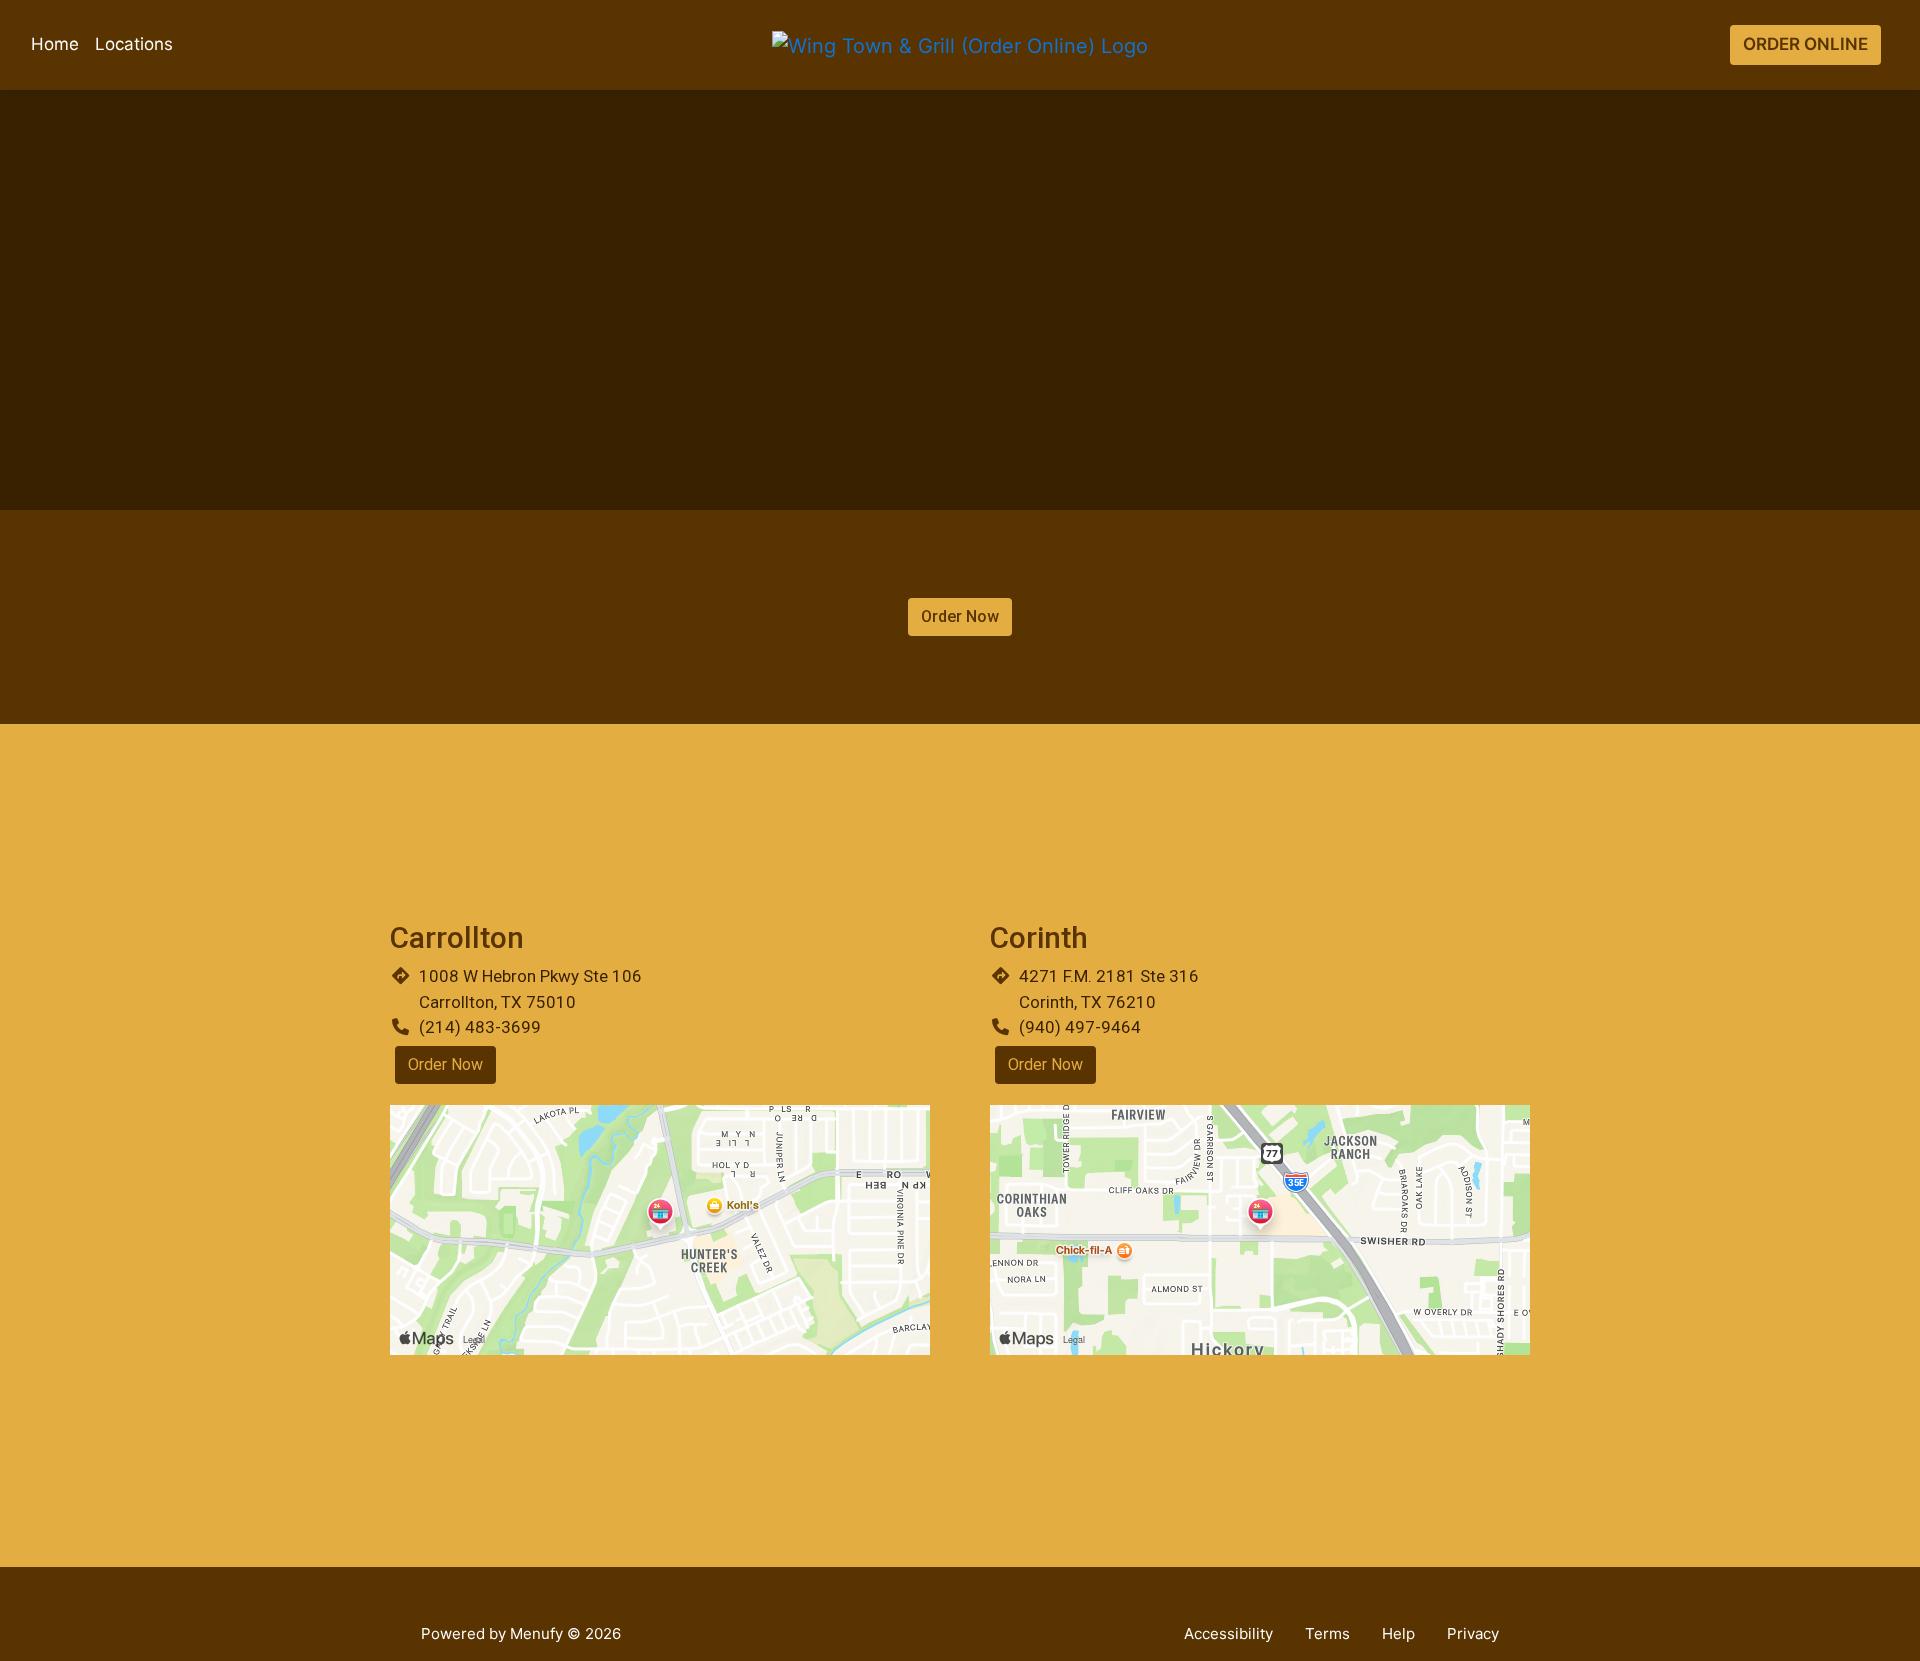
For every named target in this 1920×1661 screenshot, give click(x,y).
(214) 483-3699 (480, 1027)
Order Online (1805, 44)
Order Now (960, 616)
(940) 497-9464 (1080, 1027)
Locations (134, 44)
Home (55, 44)
